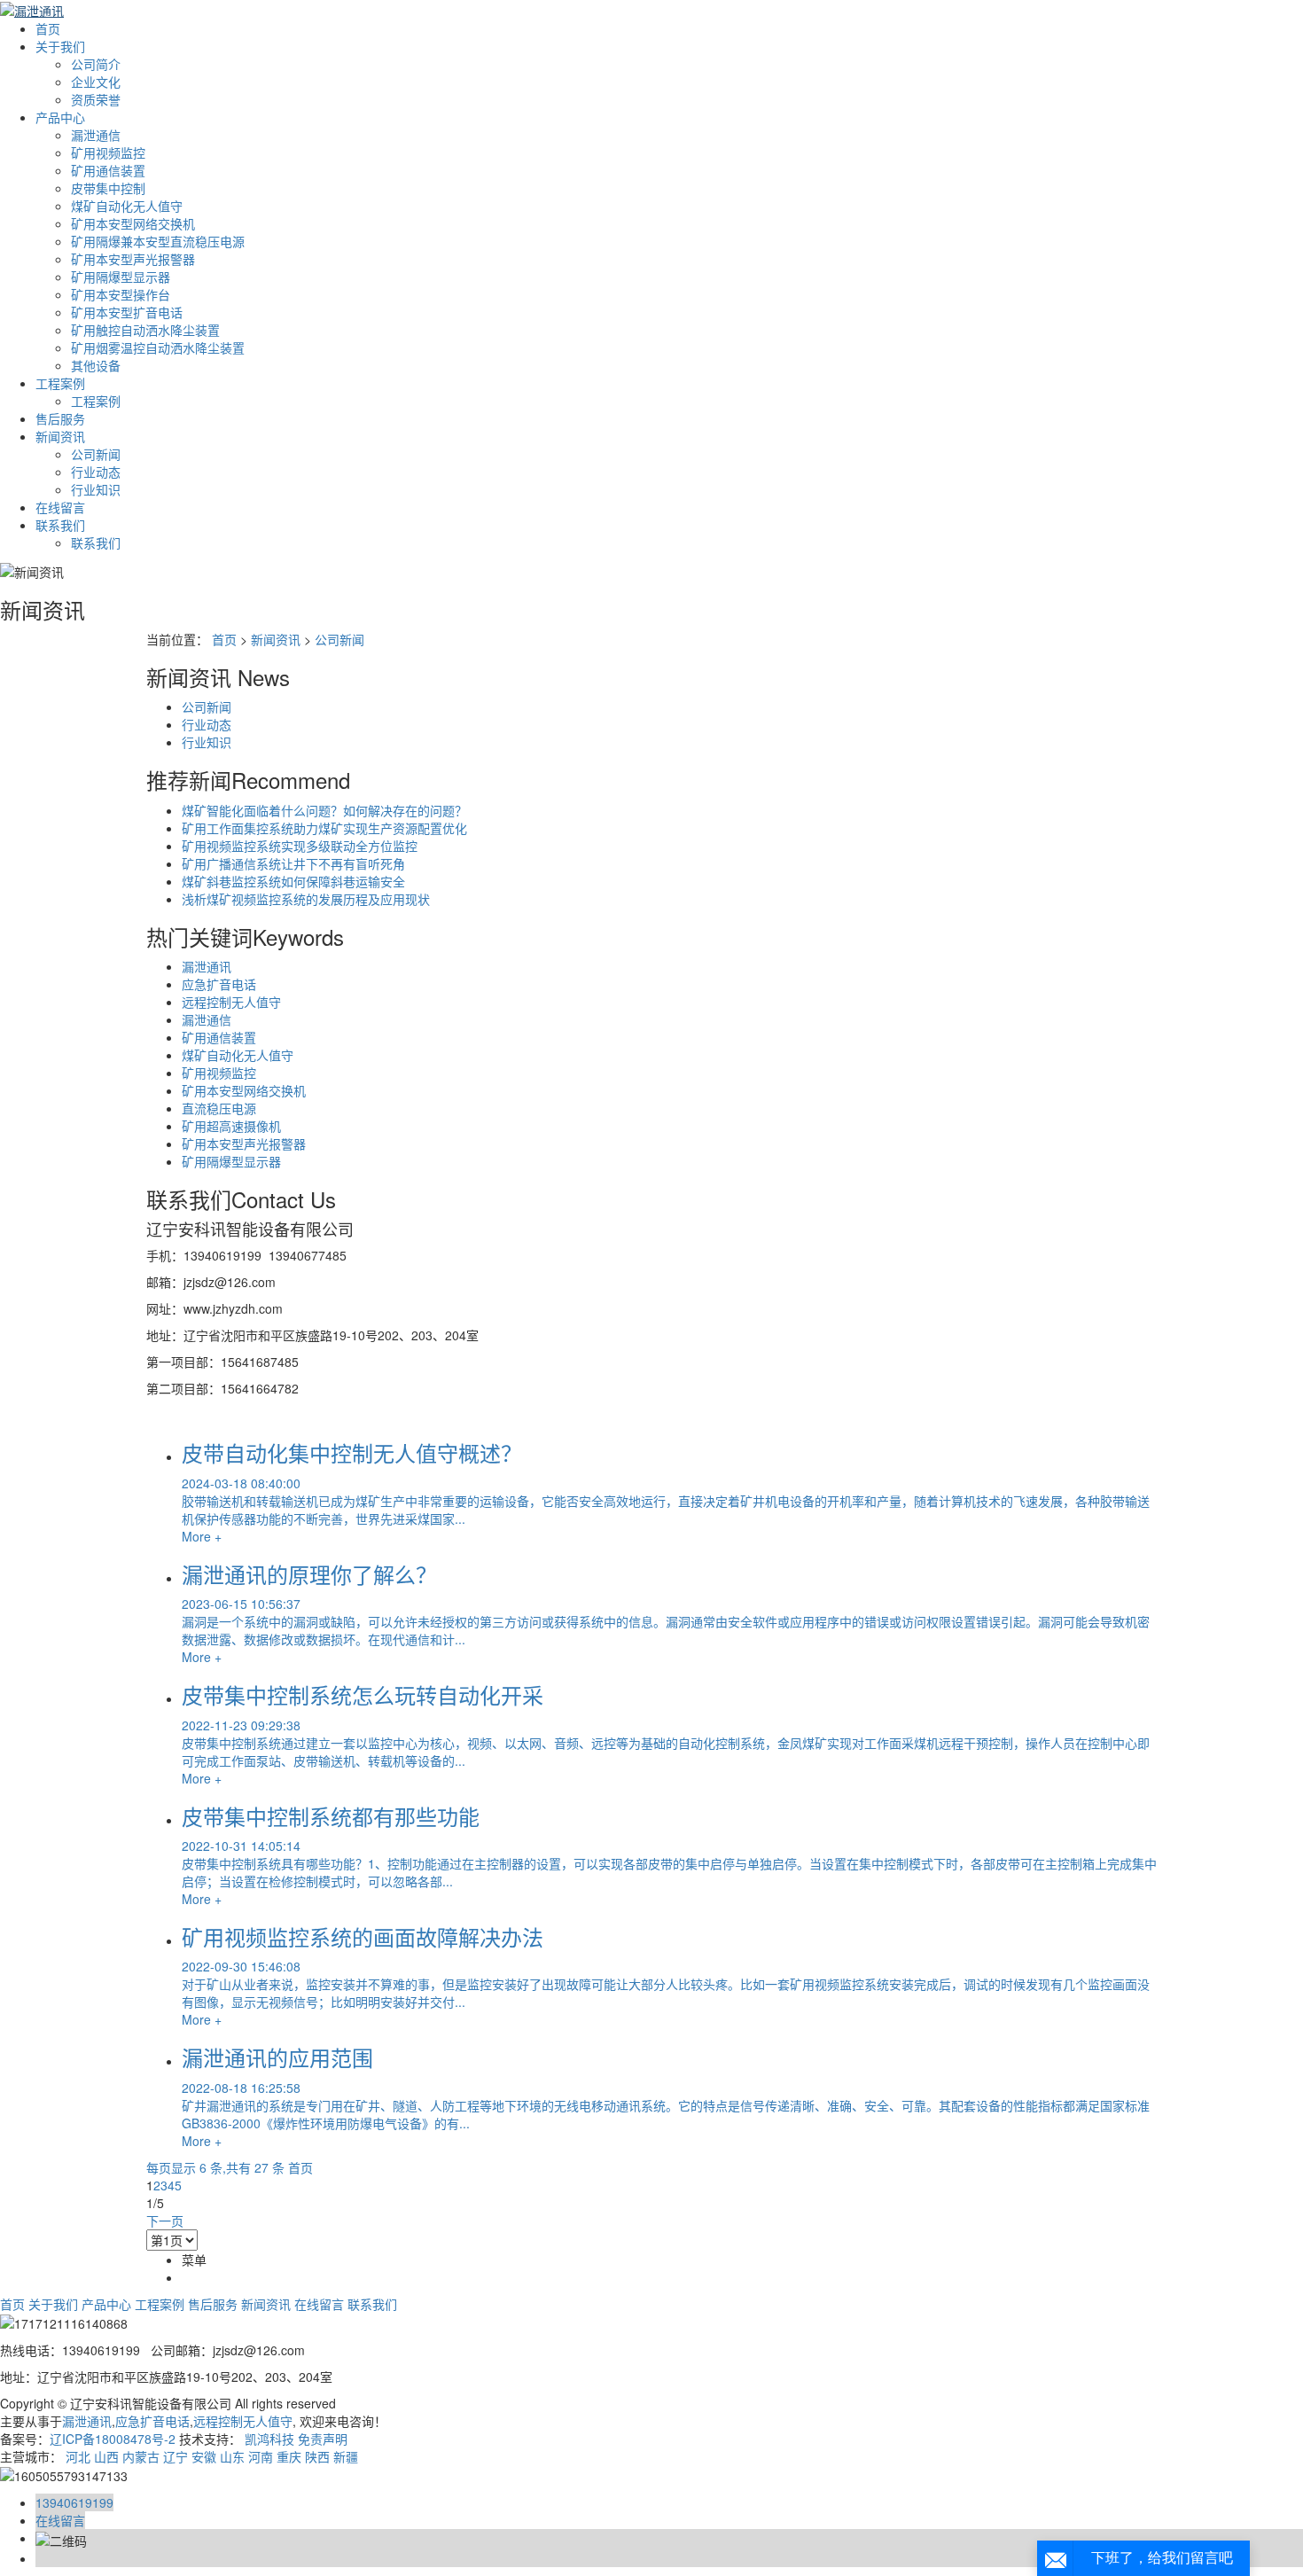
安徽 (204, 2456)
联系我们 (60, 525)
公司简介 (96, 64)
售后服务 (60, 418)
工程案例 (60, 383)
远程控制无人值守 (231, 1002)
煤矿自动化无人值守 (127, 206)
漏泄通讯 (207, 966)
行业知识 (96, 489)
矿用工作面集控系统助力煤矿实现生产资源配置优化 (324, 828)
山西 (106, 2456)
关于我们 (60, 46)
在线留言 (60, 507)
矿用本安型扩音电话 (127, 312)
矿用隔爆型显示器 (121, 277)
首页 (48, 28)
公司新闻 (96, 454)
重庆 (289, 2456)
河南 (261, 2456)
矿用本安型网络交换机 (133, 223)
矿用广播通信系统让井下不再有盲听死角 (293, 863)
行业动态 (96, 472)
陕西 (317, 2456)
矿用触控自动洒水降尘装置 (145, 330)
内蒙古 (141, 2456)
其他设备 (96, 365)
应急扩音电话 (219, 984)
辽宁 (176, 2456)
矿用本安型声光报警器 (133, 259)
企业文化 (96, 82)
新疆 (346, 2456)
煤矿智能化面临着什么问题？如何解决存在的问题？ (324, 810)
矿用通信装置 (108, 170)
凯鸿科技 (269, 2439)
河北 (78, 2456)
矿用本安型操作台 (121, 294)
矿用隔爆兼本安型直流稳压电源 (158, 241)
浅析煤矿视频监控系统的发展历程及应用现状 (306, 899)
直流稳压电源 (219, 1108)
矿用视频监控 (108, 152)
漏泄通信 (96, 135)
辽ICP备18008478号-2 (113, 2439)
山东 (232, 2456)
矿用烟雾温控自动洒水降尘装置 (158, 347)
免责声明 (323, 2439)
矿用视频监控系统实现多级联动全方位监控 (300, 846)
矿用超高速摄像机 (231, 1126)
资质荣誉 (96, 99)
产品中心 (60, 117)
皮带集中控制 (108, 188)
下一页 (165, 2221)
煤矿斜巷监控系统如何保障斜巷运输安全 (293, 881)
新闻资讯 (60, 436)
